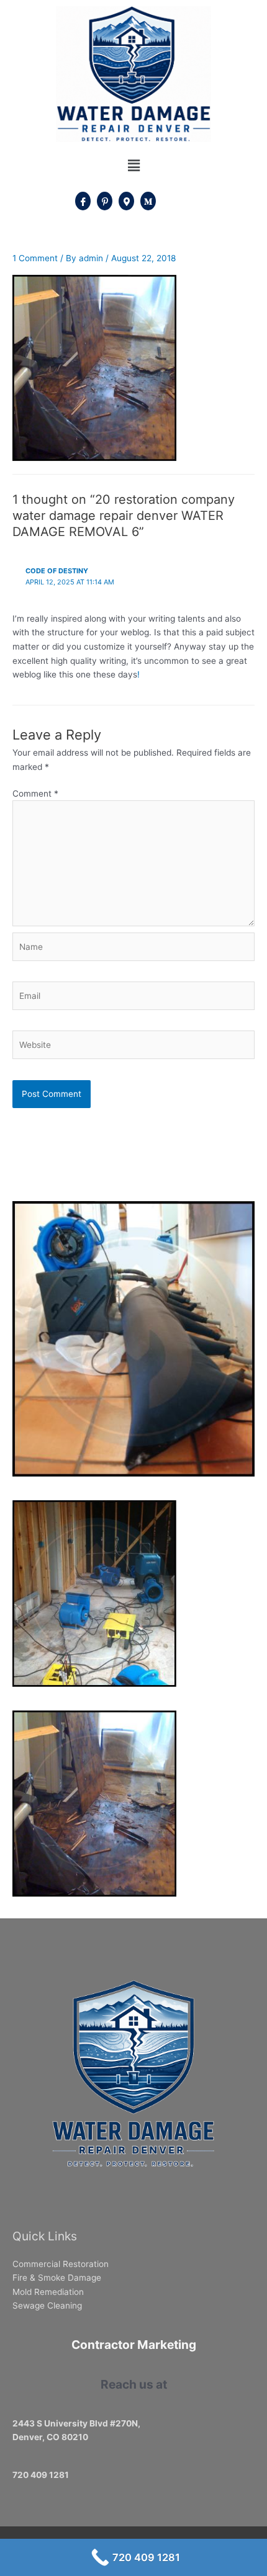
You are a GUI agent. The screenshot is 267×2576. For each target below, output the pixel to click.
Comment (35, 794)
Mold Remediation (48, 2292)
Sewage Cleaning (47, 2305)
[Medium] (148, 201)
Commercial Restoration (61, 2264)
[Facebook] (83, 201)
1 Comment (35, 258)
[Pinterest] (105, 201)
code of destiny (57, 571)
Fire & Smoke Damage (57, 2278)
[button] (133, 166)
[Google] (126, 201)
